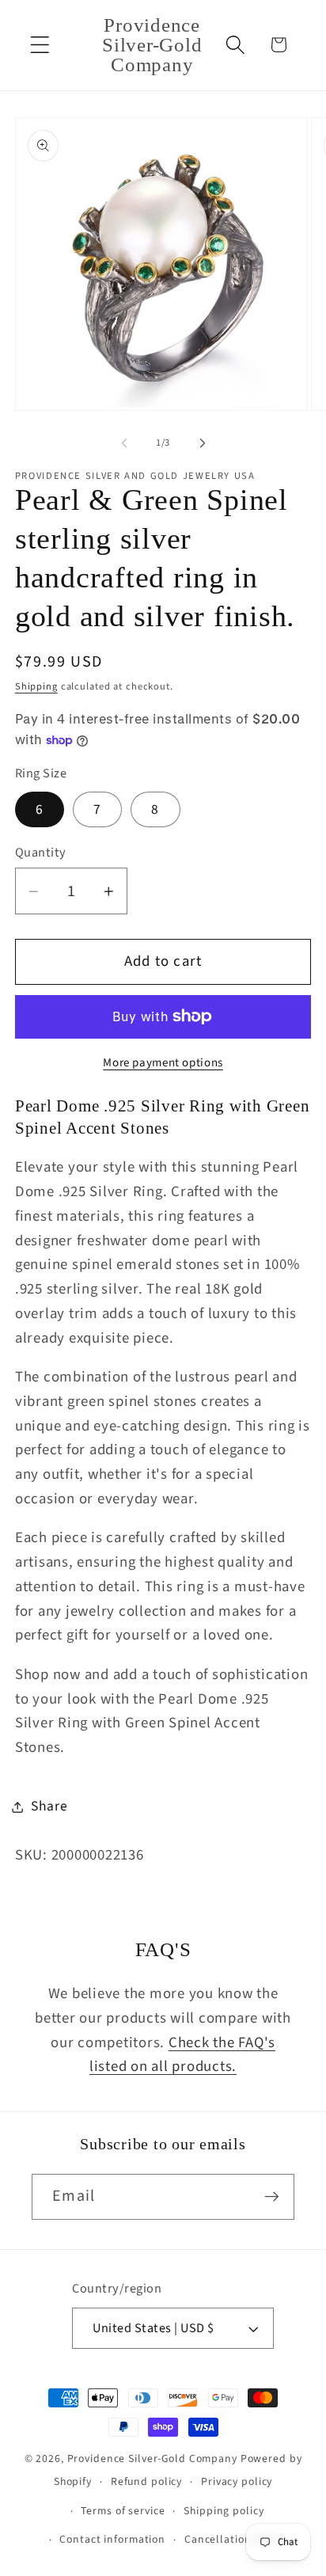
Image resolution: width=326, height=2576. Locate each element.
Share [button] (49, 1806)
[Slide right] (203, 443)
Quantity (41, 853)
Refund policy (146, 2482)
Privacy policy (237, 2482)
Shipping (36, 686)
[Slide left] (124, 443)
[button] (40, 45)
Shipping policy (224, 2511)
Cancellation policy (235, 2540)
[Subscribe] (272, 2197)
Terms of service (123, 2511)
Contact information (112, 2540)
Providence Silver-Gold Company (152, 2459)
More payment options (163, 1063)
